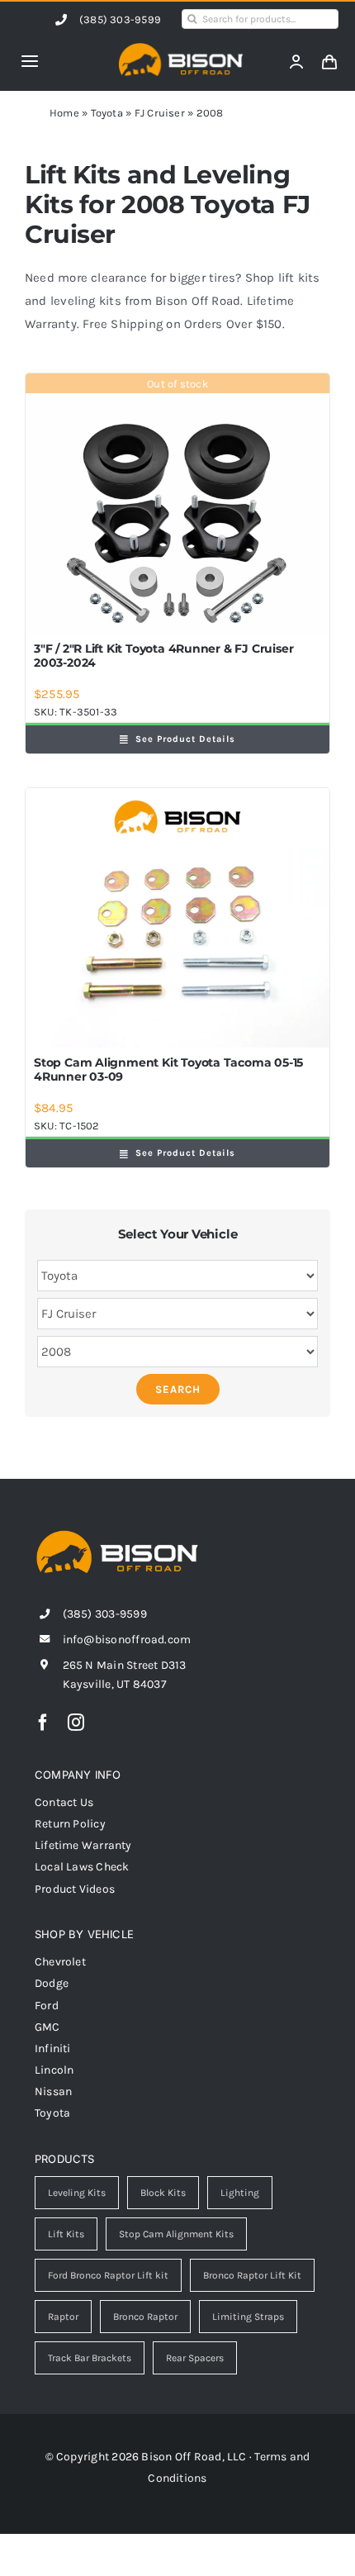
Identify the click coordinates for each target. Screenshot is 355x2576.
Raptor (63, 2317)
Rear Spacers (195, 2358)
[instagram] (76, 1723)
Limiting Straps (248, 2317)
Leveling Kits (77, 2193)
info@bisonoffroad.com (127, 1640)
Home (64, 113)
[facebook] (43, 1723)
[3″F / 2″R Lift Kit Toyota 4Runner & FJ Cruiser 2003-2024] (177, 504)
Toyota (107, 113)
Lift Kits (66, 2234)
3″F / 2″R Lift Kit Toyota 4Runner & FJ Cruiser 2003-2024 (163, 656)
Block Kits (163, 2193)
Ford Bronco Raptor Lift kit (108, 2275)
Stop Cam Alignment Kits (176, 2234)
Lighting (240, 2193)
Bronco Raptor (145, 2317)
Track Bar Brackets (90, 2358)
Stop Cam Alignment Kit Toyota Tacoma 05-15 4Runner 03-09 (168, 1069)
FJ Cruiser (160, 113)
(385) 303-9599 (120, 19)
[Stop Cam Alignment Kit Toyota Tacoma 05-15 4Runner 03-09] (177, 918)
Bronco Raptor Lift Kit (252, 2275)
